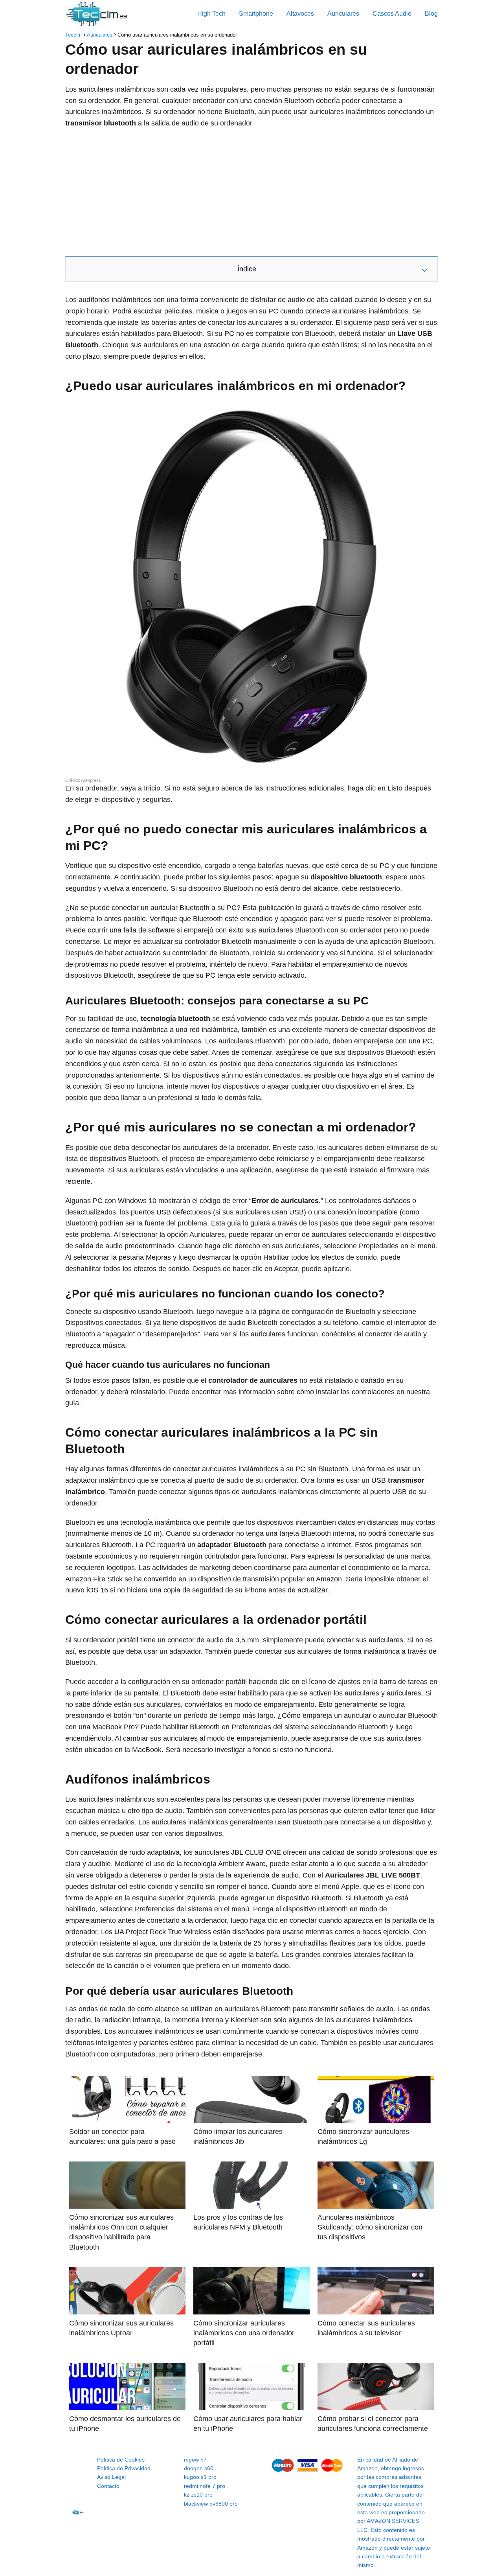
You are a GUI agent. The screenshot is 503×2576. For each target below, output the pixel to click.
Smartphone (256, 14)
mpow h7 (195, 2460)
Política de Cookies (121, 2460)
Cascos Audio (392, 14)
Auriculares (343, 14)
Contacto (108, 2486)
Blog (431, 14)
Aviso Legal (111, 2477)
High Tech (211, 14)
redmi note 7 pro (205, 2486)
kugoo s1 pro (200, 2477)
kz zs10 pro (198, 2495)
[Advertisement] (251, 192)
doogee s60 (199, 2468)
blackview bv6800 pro (211, 2504)
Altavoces (300, 14)
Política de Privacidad (124, 2468)
